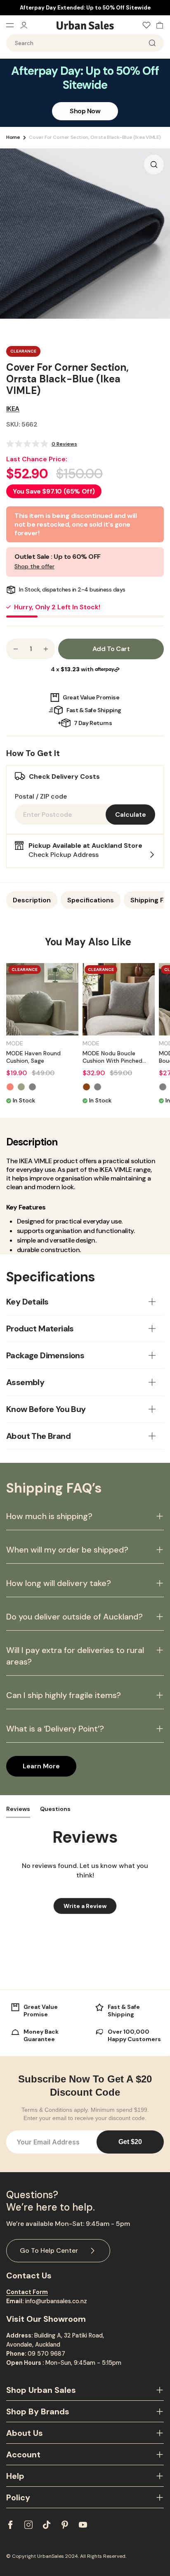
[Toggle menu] (13, 25)
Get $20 (130, 2142)
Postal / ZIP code (41, 796)
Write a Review (90, 1908)
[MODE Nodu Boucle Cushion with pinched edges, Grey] (119, 999)
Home (13, 137)
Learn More (41, 1766)
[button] (42, 444)
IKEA (13, 409)
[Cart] (158, 25)
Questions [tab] (55, 1809)
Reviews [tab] (18, 1809)
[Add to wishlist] (70, 971)
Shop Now (85, 111)
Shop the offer (34, 566)
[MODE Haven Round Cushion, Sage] (42, 999)
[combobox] (85, 43)
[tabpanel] (88, 1034)
